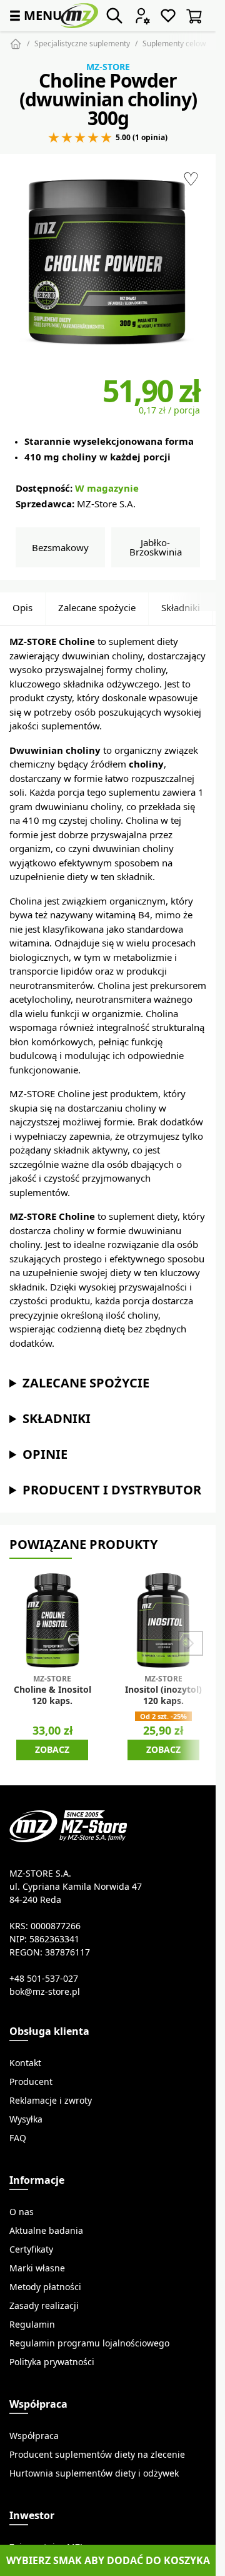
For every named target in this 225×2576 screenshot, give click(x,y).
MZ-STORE (108, 67)
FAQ (18, 2138)
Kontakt (25, 2063)
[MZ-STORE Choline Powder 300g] (108, 262)
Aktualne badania (46, 2231)
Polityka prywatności (52, 2362)
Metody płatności (45, 2287)
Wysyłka (26, 2119)
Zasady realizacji (44, 2306)
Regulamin (32, 2325)
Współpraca (34, 2436)
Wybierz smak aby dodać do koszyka (108, 2560)
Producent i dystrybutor (112, 1490)
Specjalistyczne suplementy (82, 43)
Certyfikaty (31, 2249)
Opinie (45, 1454)
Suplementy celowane (181, 43)
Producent (31, 2082)
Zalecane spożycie (97, 608)
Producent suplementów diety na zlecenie (97, 2455)
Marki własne (37, 2268)
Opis (22, 608)
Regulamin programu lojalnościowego (89, 2343)
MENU (34, 15)
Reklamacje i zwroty (51, 2101)
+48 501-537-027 (44, 1979)
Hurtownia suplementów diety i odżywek (94, 2473)
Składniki (181, 608)
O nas (22, 2212)
